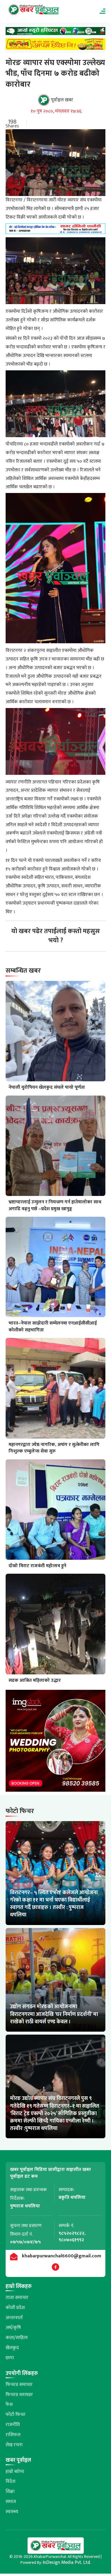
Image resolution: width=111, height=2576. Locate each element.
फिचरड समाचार (19, 2385)
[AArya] (56, 33)
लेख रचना (14, 2445)
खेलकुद (12, 2348)
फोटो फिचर (16, 2415)
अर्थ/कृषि (13, 2328)
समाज (11, 2502)
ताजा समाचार (17, 2298)
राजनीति (13, 2425)
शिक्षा (10, 2492)
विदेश (11, 2481)
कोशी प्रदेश (15, 2308)
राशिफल (13, 2435)
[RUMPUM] (56, 46)
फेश (9, 2404)
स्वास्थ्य (12, 2512)
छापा (10, 2358)
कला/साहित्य (17, 2338)
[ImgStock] (56, 1742)
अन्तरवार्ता (14, 2318)
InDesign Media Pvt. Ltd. (67, 2562)
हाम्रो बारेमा (15, 2472)
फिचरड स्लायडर (19, 2395)
